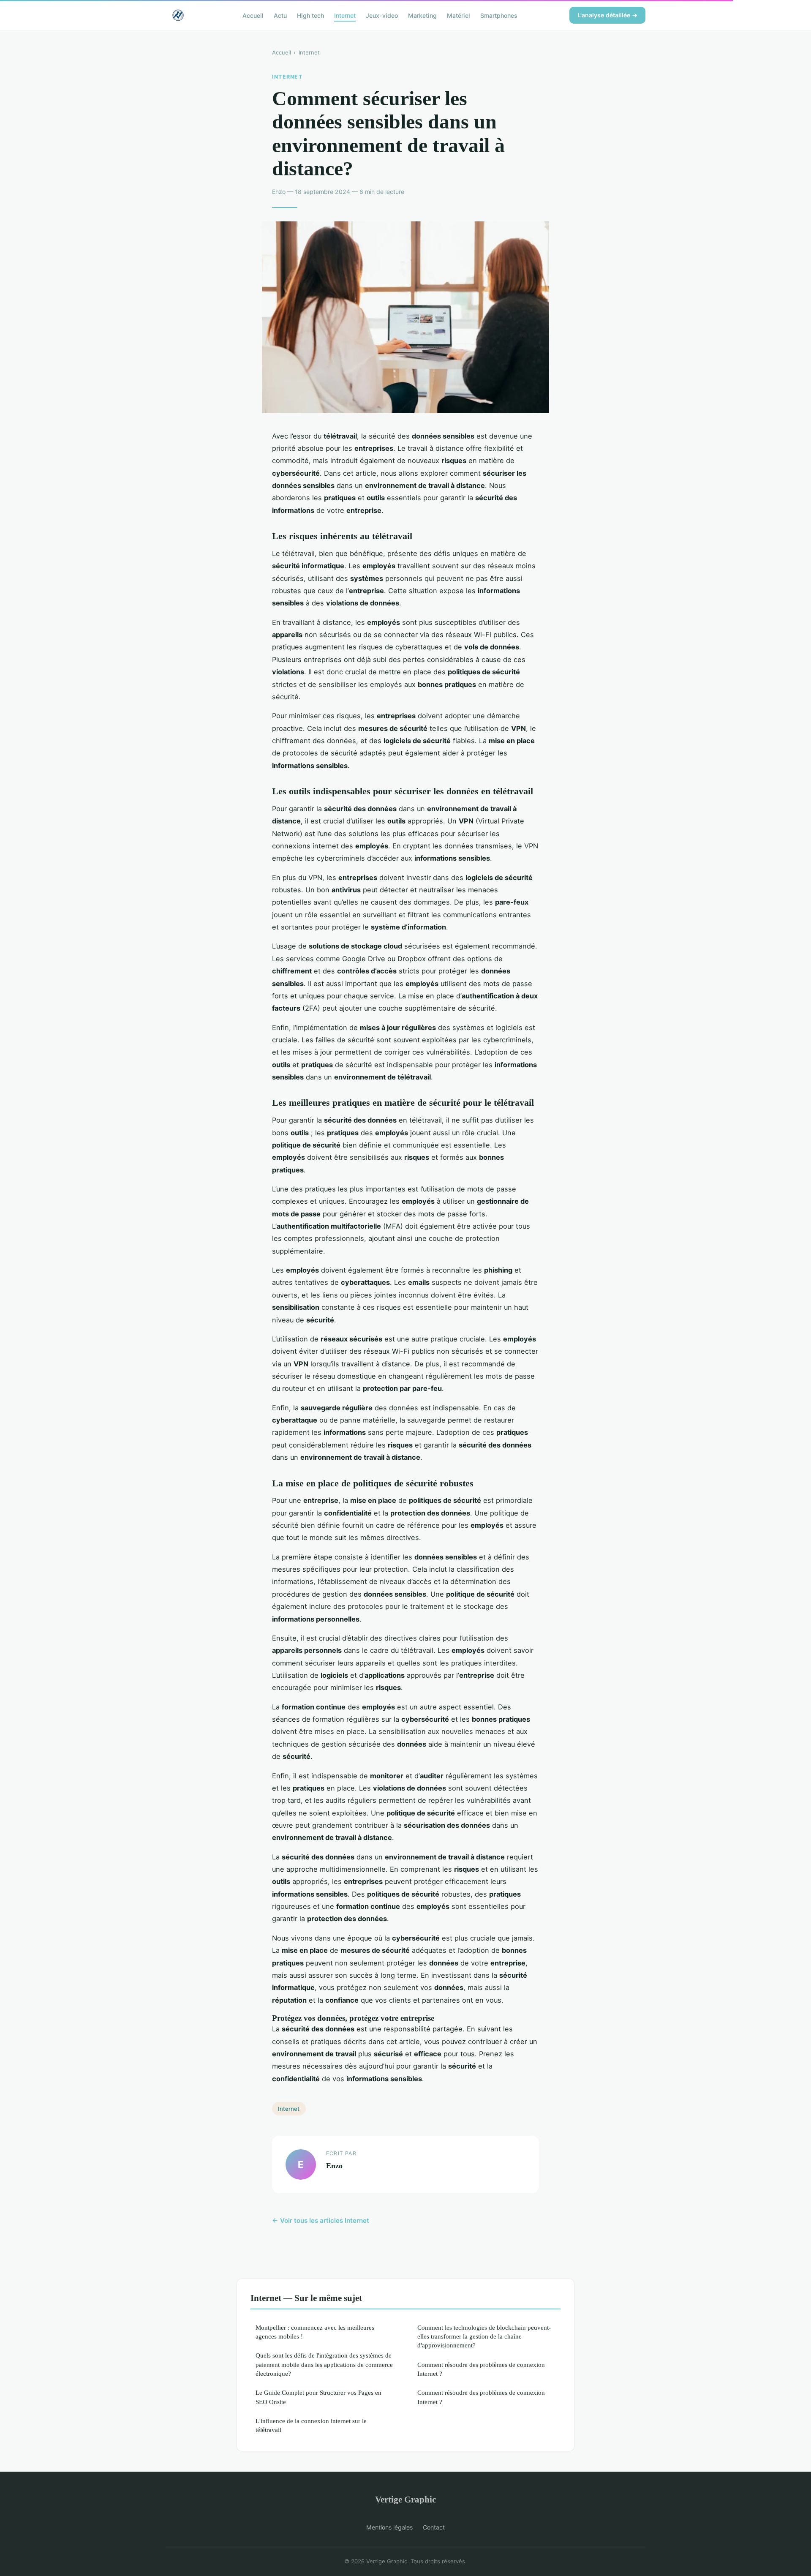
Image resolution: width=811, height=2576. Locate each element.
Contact (434, 2527)
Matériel (459, 15)
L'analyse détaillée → (607, 15)
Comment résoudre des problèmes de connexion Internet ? (481, 2369)
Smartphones (499, 15)
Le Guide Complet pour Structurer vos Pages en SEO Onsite (318, 2397)
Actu (280, 15)
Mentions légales (389, 2527)
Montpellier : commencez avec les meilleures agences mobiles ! (315, 2332)
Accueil (253, 15)
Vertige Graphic (405, 2499)
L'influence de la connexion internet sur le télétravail (311, 2425)
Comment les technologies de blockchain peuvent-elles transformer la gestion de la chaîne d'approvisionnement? (484, 2336)
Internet (345, 15)
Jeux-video (382, 15)
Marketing (422, 15)
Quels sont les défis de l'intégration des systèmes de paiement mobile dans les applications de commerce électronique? (324, 2364)
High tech (310, 15)
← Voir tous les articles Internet (321, 2220)
